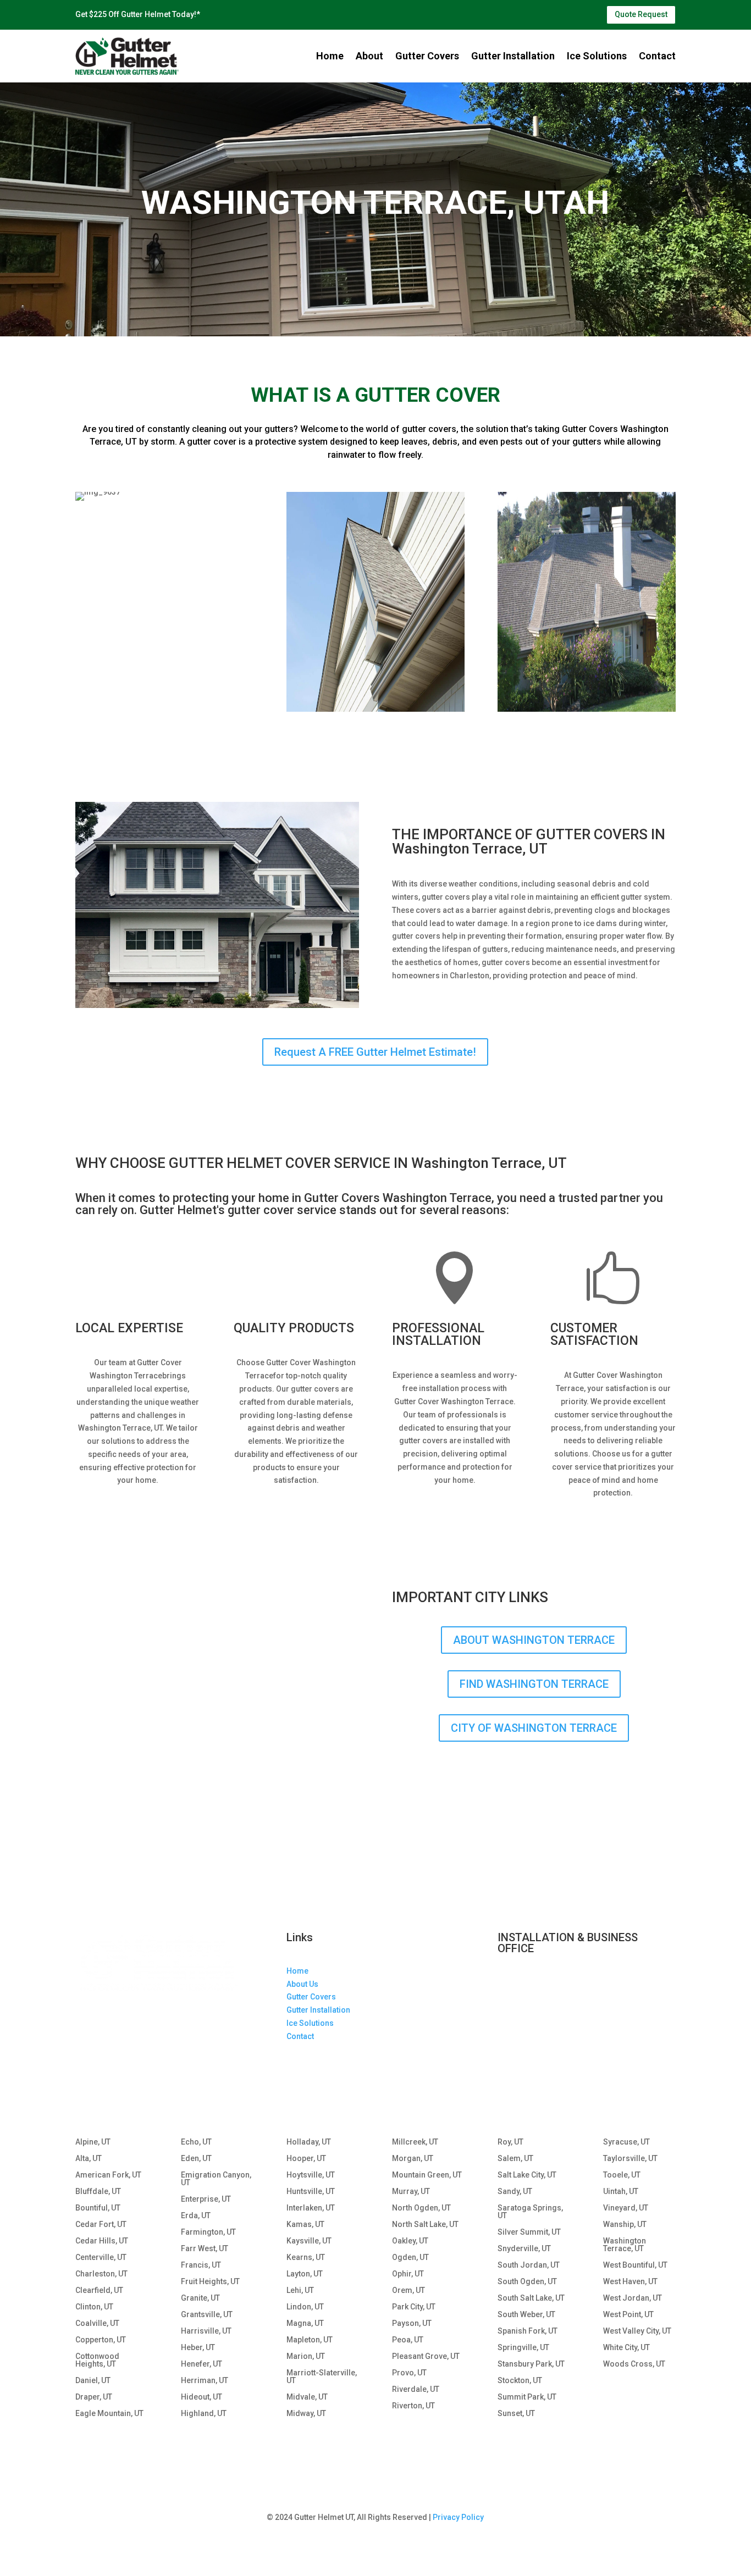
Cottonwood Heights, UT (97, 2360)
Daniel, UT (93, 2381)
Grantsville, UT (207, 2315)
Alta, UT (89, 2159)
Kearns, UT (306, 2258)
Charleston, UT (101, 2274)
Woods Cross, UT (634, 2364)
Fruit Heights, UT (210, 2282)
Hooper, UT (306, 2159)
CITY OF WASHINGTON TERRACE (534, 1728)
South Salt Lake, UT (531, 2298)
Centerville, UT (101, 2258)
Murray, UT (411, 2192)
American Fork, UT (108, 2175)
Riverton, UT (413, 2406)
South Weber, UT (526, 2315)
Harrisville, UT (206, 2331)
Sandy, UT (515, 2192)
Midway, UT (306, 2414)
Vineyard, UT (626, 2208)
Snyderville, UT (524, 2249)
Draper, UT (94, 2397)
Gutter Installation (513, 56)
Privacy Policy (458, 2517)
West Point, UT (628, 2315)
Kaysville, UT (309, 2241)
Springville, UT (523, 2348)
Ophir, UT (408, 2274)
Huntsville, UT (311, 2192)
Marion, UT (306, 2356)
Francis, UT (201, 2265)
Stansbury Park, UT (531, 2364)
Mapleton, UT (310, 2340)
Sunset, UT (516, 2414)
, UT (560, 2008)
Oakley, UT (410, 2241)
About (369, 56)
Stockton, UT (520, 2381)
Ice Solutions (597, 56)
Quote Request (641, 14)
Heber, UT (198, 2348)
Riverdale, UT (416, 2389)
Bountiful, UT (98, 2208)
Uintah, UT (621, 2192)
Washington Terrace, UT (625, 2245)
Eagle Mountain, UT (109, 2414)
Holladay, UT (309, 2142)
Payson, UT (412, 2323)
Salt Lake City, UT (527, 2175)
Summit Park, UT (527, 2397)
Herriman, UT (205, 2381)
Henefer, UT (201, 2364)
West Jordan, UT (633, 2298)
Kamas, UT (305, 2225)
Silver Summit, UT (529, 2232)
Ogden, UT (410, 2258)
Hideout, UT (201, 2397)
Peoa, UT (408, 2340)
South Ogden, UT (527, 2282)
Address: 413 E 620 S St (540, 1982)
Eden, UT (196, 2159)
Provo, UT (409, 2373)
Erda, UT (196, 2216)
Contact (657, 56)
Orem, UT (408, 2290)
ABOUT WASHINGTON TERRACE (534, 1640)
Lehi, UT (300, 2290)
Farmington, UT (208, 2232)
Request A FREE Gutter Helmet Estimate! (375, 1052)
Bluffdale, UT (98, 2192)
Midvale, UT (307, 2397)
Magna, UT (305, 2323)
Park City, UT (414, 2307)
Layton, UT (305, 2274)
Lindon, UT (305, 2307)
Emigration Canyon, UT (216, 2179)
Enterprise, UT (206, 2199)
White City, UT (626, 2348)
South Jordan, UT (529, 2265)
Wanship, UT (625, 2225)
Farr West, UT (205, 2249)
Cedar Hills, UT (102, 2241)
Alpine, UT (93, 2142)
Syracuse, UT (626, 2142)
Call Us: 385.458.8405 (536, 2034)
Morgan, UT (413, 2159)
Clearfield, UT (99, 2290)
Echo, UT (196, 2142)
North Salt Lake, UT (425, 2225)
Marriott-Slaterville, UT (322, 2377)
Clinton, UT (94, 2307)
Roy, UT (510, 2142)
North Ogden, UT (421, 2208)
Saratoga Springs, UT (530, 2212)
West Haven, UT (630, 2282)
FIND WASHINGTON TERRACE (534, 1684)
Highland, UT (204, 2414)
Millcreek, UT (415, 2142)
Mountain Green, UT (427, 2175)
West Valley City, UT (637, 2331)
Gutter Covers (427, 56)
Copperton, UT (101, 2340)
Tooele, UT (622, 2175)
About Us (302, 1984)
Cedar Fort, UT (101, 2225)
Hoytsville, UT (311, 2175)
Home (330, 56)
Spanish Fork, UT (528, 2331)
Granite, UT (200, 2298)
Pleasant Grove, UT (426, 2356)
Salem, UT (515, 2159)
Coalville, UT (97, 2323)
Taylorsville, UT (630, 2159)
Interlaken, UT (311, 2208)
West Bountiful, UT (635, 2265)
